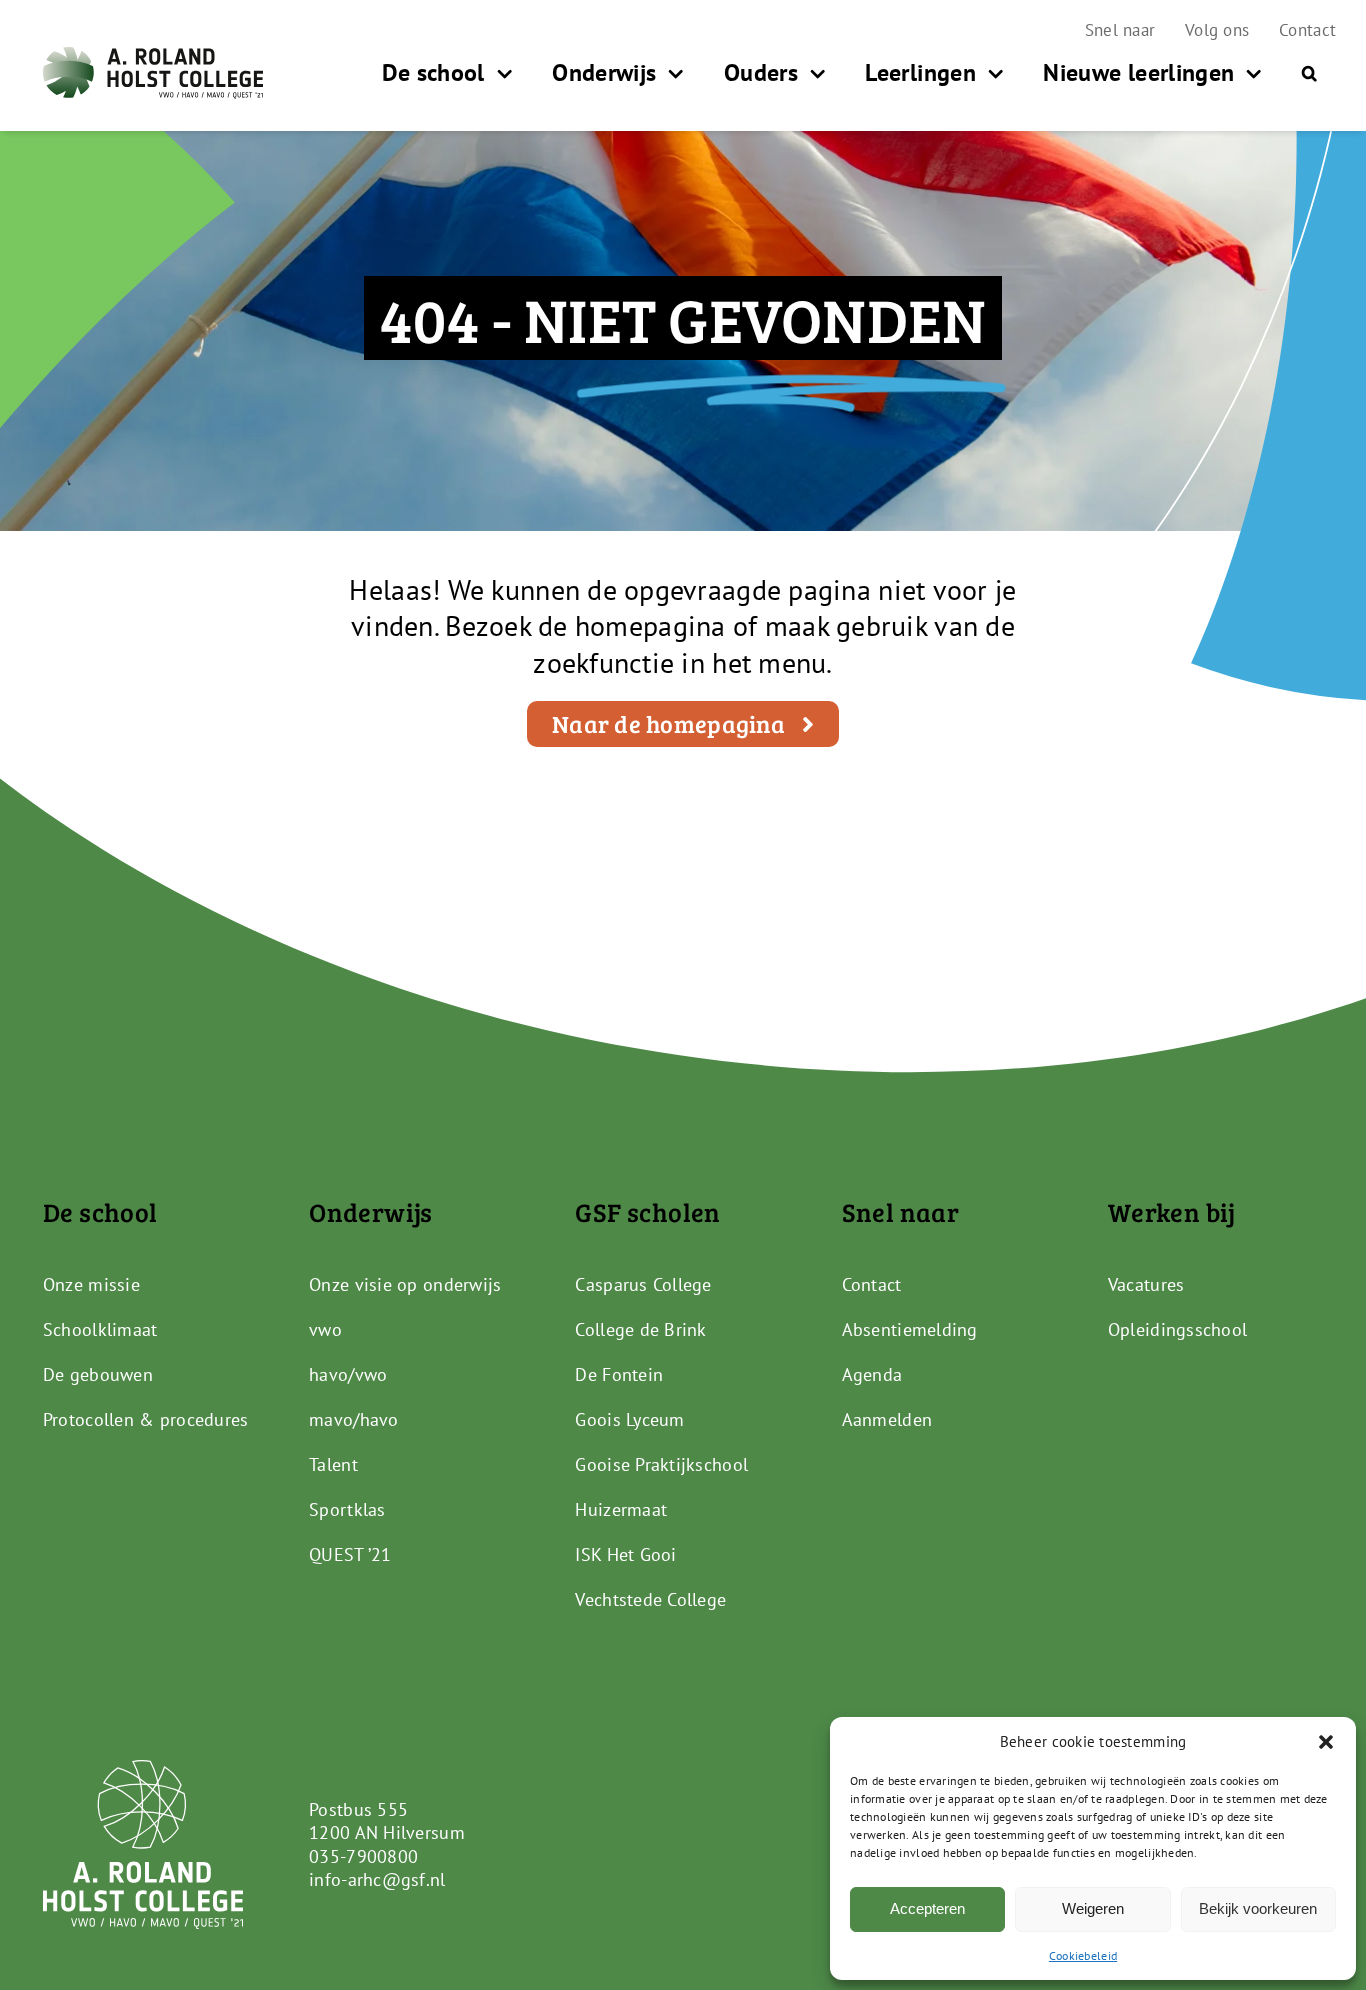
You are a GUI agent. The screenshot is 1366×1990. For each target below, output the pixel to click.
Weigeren (1093, 1908)
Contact (872, 1284)
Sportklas (347, 1509)
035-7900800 (363, 1856)
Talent (333, 1464)
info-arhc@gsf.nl (377, 1879)
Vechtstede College (650, 1599)
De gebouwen (98, 1374)
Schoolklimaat (100, 1329)
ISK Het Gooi (625, 1554)
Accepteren (927, 1908)
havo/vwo (348, 1374)
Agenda (872, 1374)
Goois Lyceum (629, 1419)
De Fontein (619, 1374)
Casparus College (643, 1284)
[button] (1326, 1742)
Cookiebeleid (1083, 1955)
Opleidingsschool (1177, 1329)
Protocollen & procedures (145, 1419)
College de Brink (640, 1329)
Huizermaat (621, 1509)
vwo (325, 1329)
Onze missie (91, 1284)
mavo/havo (353, 1419)
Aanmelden (887, 1419)
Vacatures (1146, 1284)
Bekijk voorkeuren (1258, 1908)
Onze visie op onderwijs (405, 1284)
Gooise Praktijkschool (661, 1464)
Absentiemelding (910, 1329)
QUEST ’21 (350, 1554)
